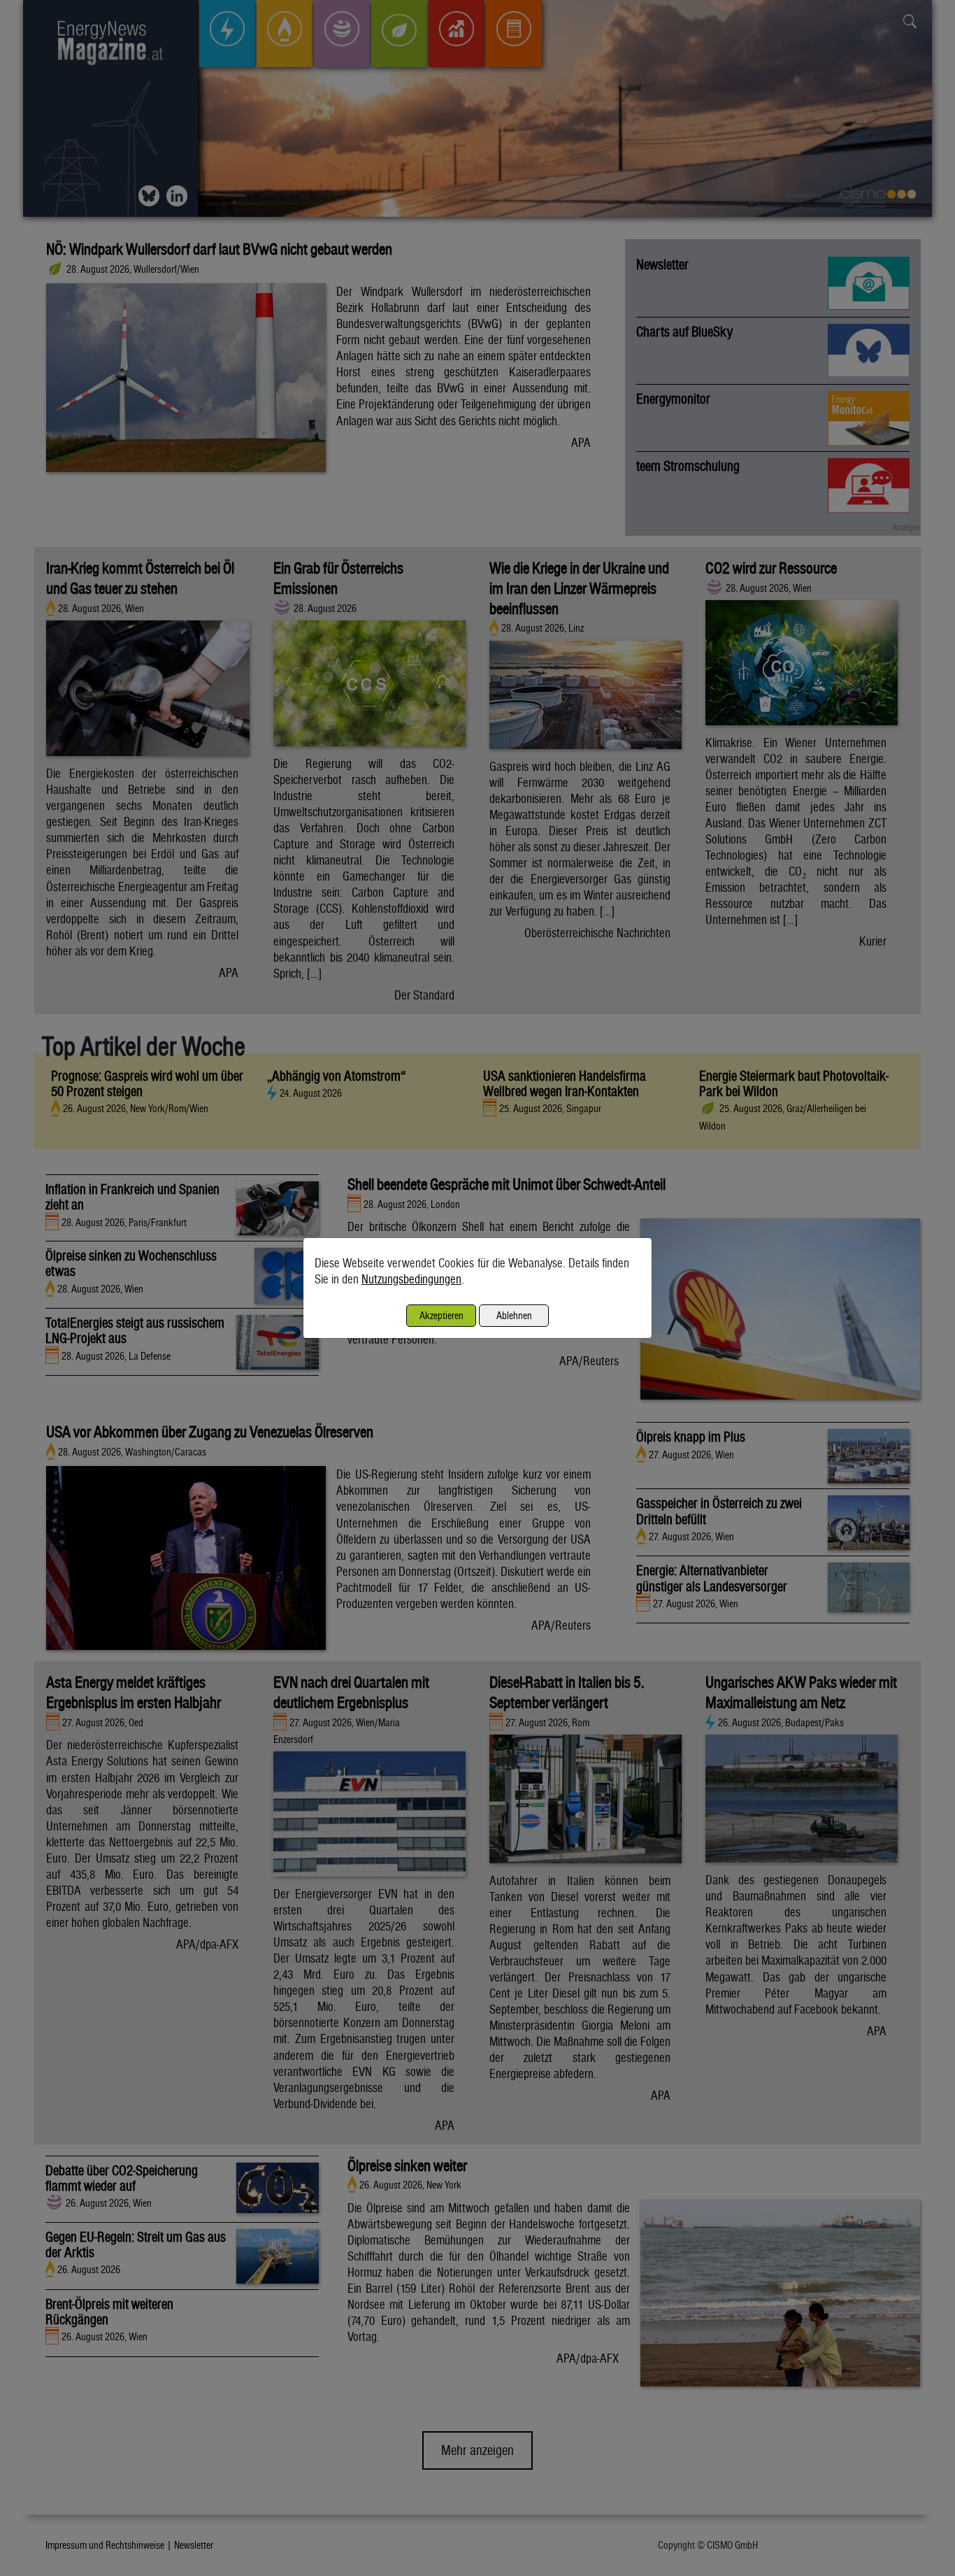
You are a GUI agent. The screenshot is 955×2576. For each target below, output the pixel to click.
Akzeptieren (441, 1315)
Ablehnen (514, 1315)
